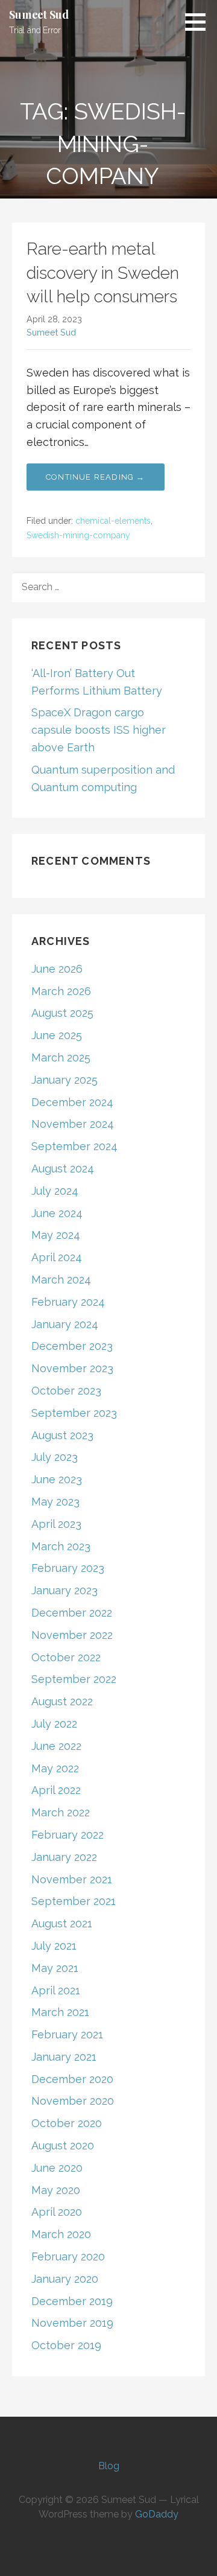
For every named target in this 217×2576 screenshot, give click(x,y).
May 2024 (56, 1235)
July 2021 (54, 1946)
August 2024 (63, 1169)
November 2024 (73, 1124)
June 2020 (57, 2168)
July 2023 (55, 1457)
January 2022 (64, 1857)
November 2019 (72, 2323)
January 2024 (65, 1324)
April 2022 (56, 1790)
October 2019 (66, 2345)
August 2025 (62, 1013)
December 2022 (72, 1613)
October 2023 (66, 1391)
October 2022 (66, 1657)
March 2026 (61, 991)
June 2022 (56, 1746)
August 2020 (63, 2145)
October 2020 (67, 2123)
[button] (200, 22)
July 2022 (54, 1724)
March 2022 (61, 1812)
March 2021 (60, 2012)
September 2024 (74, 1146)
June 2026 (57, 969)
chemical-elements (113, 521)
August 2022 (62, 1701)
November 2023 (72, 1368)
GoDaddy (157, 2514)
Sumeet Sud (39, 14)
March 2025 (61, 1057)
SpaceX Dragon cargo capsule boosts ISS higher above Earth (99, 730)
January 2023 (64, 1590)
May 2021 (55, 1968)
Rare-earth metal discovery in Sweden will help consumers (103, 272)
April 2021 (56, 1990)
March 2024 (61, 1280)
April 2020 (57, 2212)
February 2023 (68, 1568)
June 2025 (57, 1035)
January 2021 (64, 2057)
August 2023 (62, 1435)
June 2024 (57, 1213)
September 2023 (74, 1413)
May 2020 (56, 2190)
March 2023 (61, 1546)
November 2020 (73, 2101)
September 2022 (74, 1679)
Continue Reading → (96, 477)
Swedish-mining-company (78, 535)
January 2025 (64, 1080)
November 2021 (72, 1879)
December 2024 (72, 1102)
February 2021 (67, 2034)
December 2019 (72, 2301)
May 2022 (55, 1768)
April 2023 (56, 1524)
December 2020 (72, 2079)
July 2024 (55, 1191)
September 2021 (74, 1901)
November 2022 (72, 1635)
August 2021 (62, 1923)
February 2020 (68, 2256)
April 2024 (57, 1257)
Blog (109, 2466)
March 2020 (61, 2234)
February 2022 (68, 1835)
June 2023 (57, 1479)
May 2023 (55, 1502)
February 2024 (68, 1302)
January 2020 (65, 2279)
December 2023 (72, 1346)
